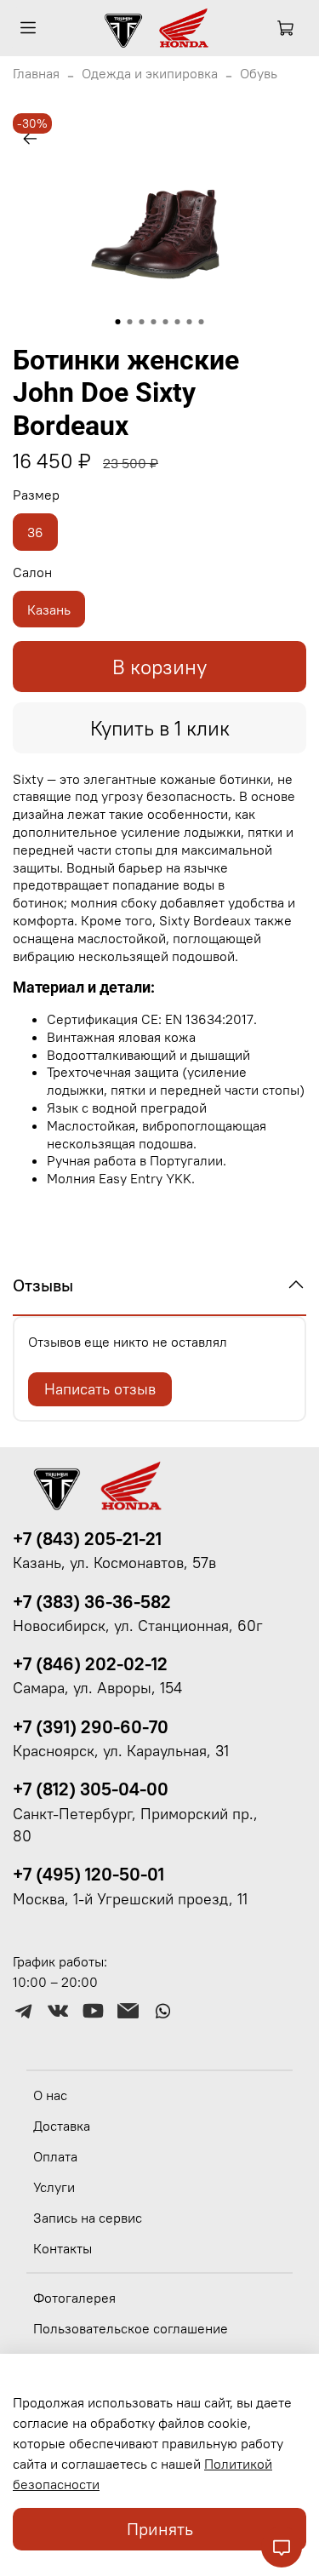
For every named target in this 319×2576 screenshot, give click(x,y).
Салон (32, 572)
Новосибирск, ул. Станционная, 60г (138, 1626)
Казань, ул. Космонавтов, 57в (114, 1563)
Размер (36, 495)
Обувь (259, 73)
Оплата (55, 2156)
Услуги (54, 2187)
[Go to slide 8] (202, 322)
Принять (160, 2529)
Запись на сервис (88, 2218)
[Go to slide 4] (154, 322)
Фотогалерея (74, 2298)
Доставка (62, 2126)
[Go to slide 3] (142, 322)
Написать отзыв (100, 1389)
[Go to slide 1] (118, 322)
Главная (36, 73)
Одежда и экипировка (150, 73)
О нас (50, 2095)
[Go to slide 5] (166, 322)
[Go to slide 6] (178, 322)
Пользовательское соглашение (131, 2328)
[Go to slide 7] (190, 322)
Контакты (63, 2248)
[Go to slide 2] (130, 322)
